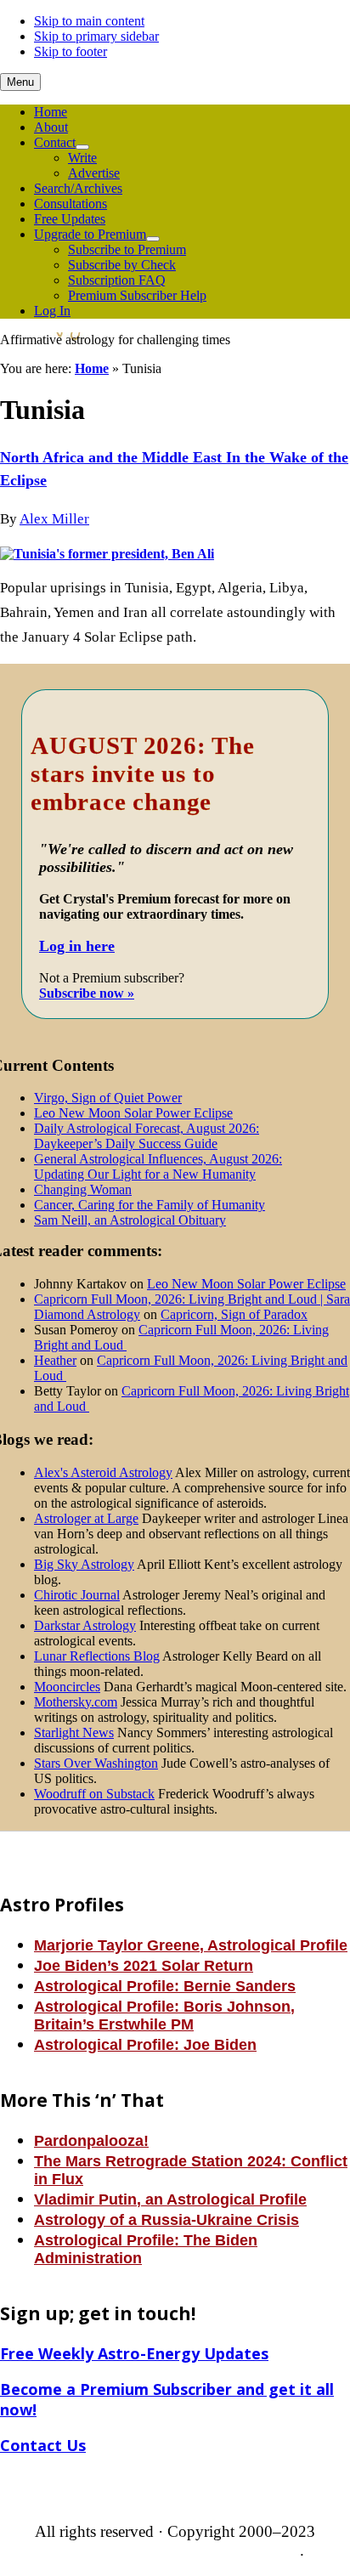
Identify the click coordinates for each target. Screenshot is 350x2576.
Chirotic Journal (77, 1595)
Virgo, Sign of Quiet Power (108, 1098)
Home (92, 368)
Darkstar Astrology (85, 1625)
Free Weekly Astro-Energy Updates (134, 2353)
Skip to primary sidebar (96, 36)
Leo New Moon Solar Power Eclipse (133, 1113)
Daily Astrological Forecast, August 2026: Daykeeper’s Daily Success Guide (147, 1136)
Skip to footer (71, 51)
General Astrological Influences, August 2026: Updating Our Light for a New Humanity (158, 1166)
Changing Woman (83, 1189)
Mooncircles (67, 1687)
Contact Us (43, 2445)
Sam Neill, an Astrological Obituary (130, 1220)
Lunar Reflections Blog (97, 1656)
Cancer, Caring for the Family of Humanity (150, 1205)
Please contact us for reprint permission (173, 2550)
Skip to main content (89, 21)
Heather (55, 1360)
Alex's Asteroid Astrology (103, 1472)
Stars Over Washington (96, 1763)
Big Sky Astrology (84, 1564)
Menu (20, 82)
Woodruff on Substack (94, 1794)
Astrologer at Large (86, 1518)
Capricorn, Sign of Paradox (234, 1314)
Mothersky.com (76, 1702)
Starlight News (74, 1732)
